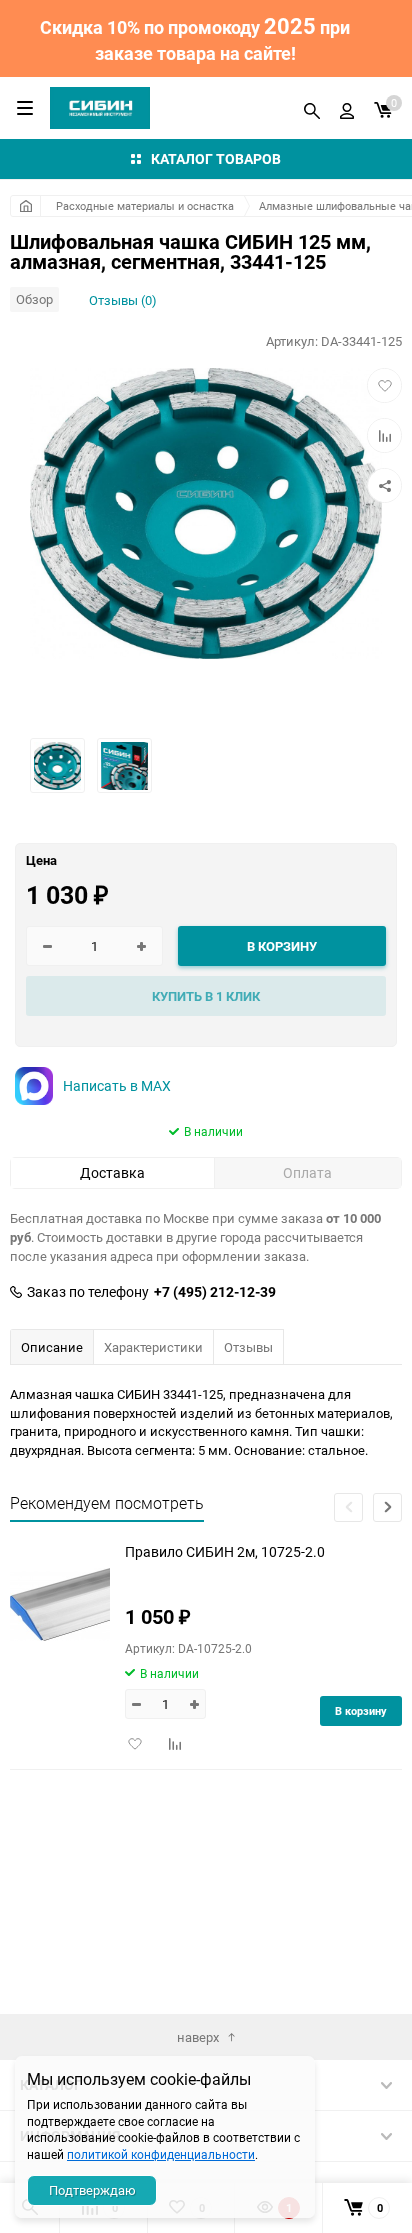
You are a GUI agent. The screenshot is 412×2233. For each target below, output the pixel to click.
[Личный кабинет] (347, 108)
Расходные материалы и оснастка (145, 205)
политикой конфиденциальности (161, 2154)
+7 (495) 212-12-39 (215, 1292)
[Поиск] (312, 108)
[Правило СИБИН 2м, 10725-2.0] (60, 1604)
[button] (387, 1507)
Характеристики (153, 1347)
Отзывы (248, 1347)
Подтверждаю (92, 2190)
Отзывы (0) (123, 300)
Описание (52, 1347)
